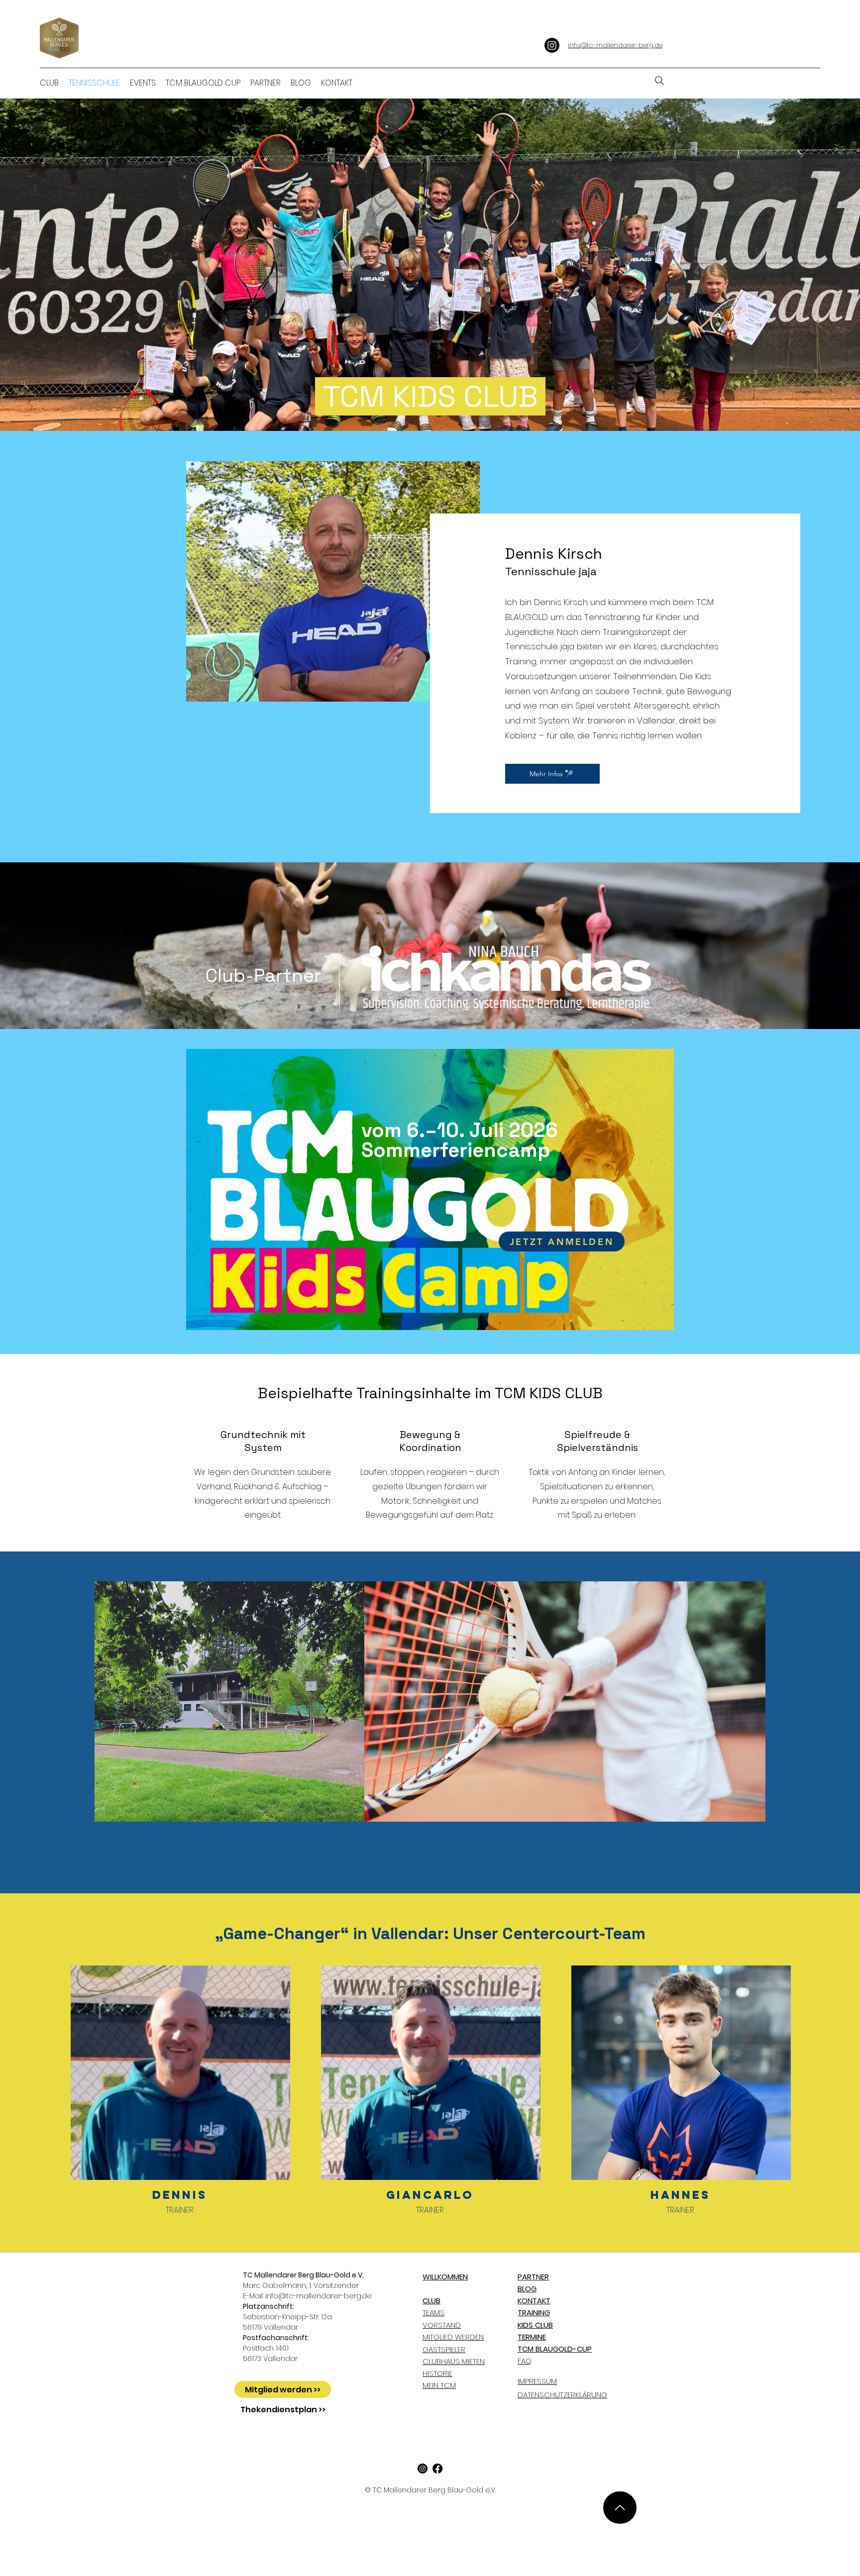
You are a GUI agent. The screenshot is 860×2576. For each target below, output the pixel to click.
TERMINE (532, 2337)
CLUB (431, 2301)
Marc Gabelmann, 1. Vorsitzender (303, 2280)
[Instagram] (552, 45)
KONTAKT (534, 2301)
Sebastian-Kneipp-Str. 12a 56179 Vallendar (287, 2317)
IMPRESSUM (537, 2381)
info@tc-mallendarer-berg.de (319, 2296)
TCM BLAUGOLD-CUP (555, 2349)
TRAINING (534, 2313)
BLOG (527, 2289)
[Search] (659, 81)
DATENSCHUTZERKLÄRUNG (562, 2395)
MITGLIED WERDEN (453, 2337)
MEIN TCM (439, 2385)
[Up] (620, 2508)
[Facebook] (437, 2469)
